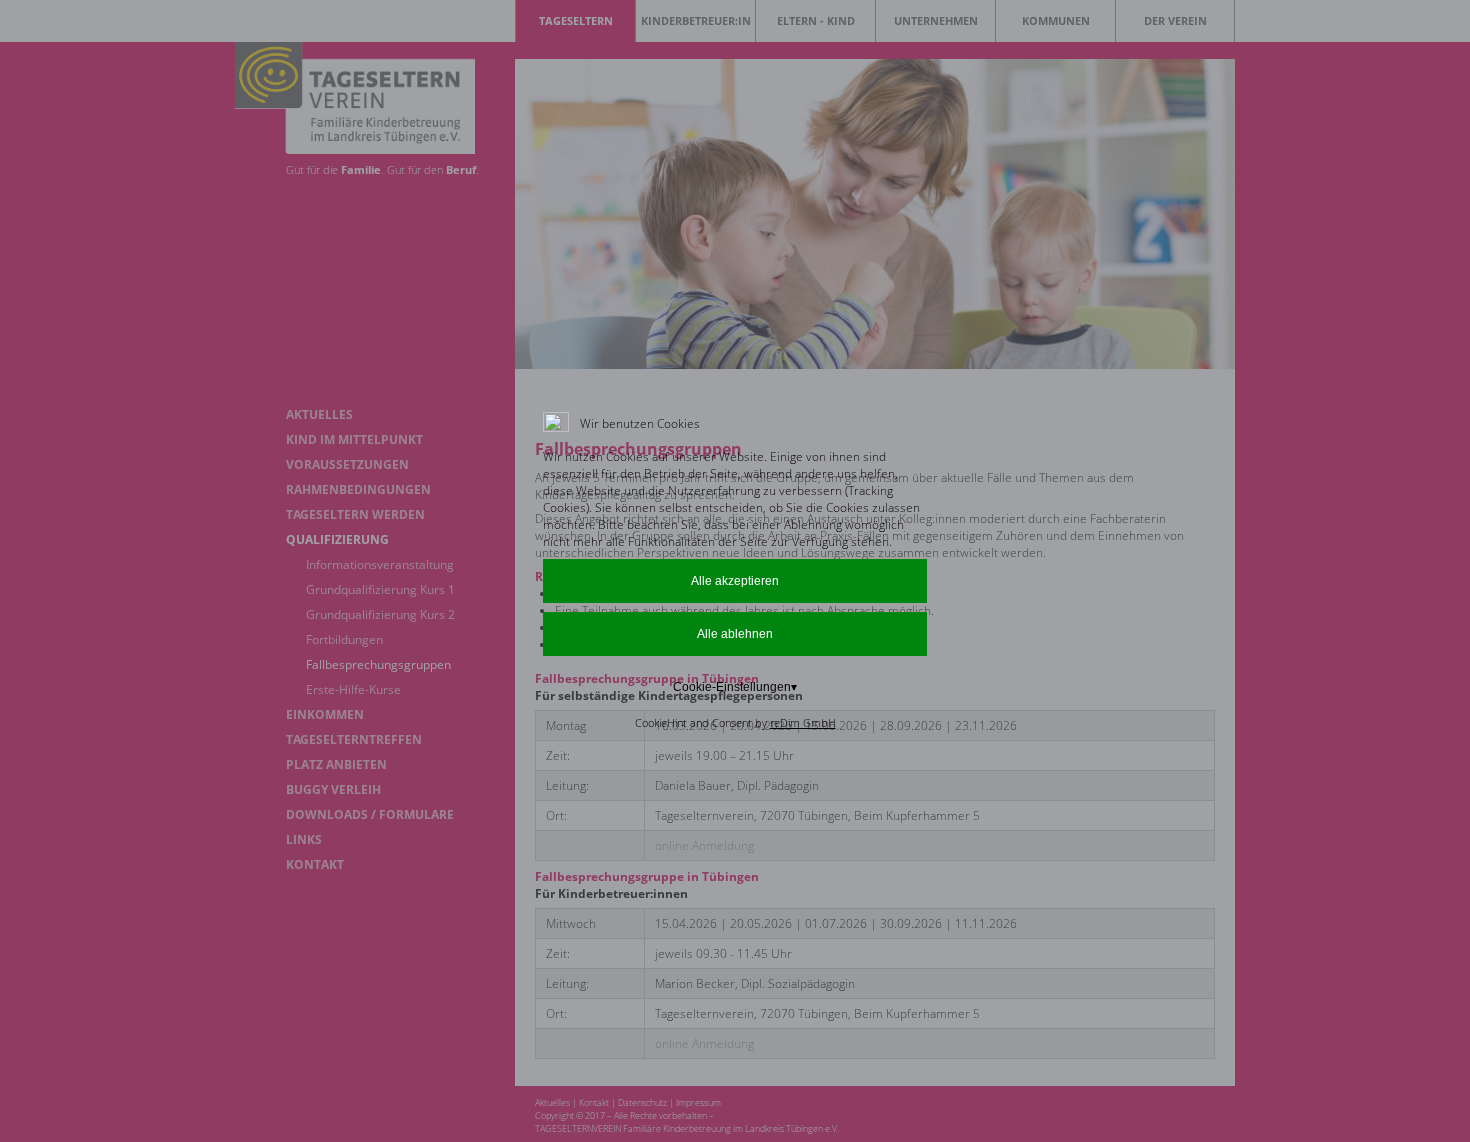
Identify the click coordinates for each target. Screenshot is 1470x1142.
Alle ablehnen (735, 634)
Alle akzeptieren (735, 581)
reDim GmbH (803, 722)
